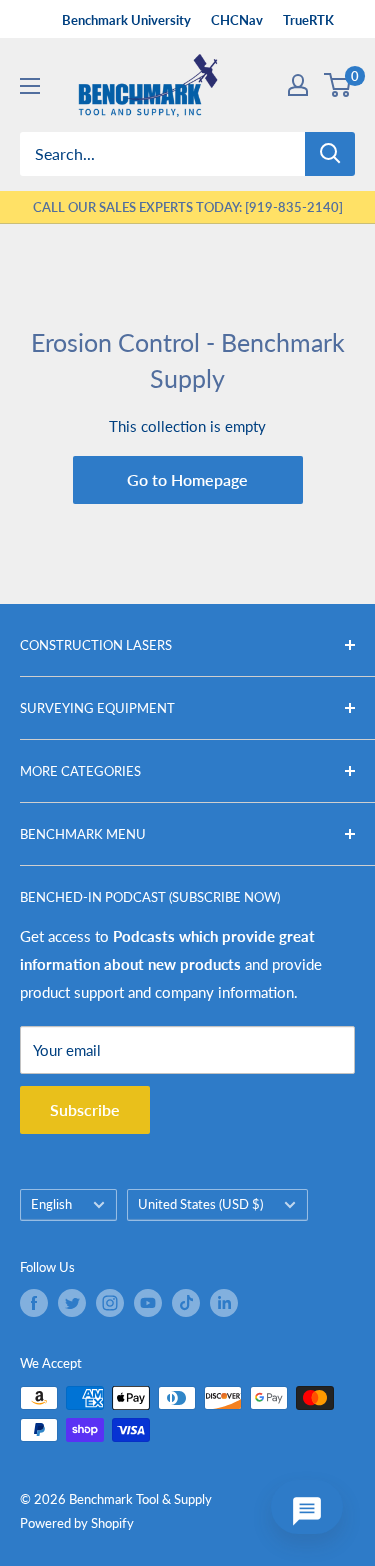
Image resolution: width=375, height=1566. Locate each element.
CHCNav (237, 20)
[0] (338, 85)
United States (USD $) (200, 1204)
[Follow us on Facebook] (34, 1303)
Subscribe (85, 1109)
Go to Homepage (187, 479)
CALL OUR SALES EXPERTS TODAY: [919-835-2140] (188, 207)
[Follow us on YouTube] (148, 1303)
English (51, 1204)
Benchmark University (126, 20)
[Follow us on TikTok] (186, 1303)
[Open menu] (30, 86)
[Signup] (298, 85)
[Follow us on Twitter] (72, 1303)
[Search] (330, 154)
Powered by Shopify (77, 1523)
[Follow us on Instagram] (110, 1303)
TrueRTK (308, 20)
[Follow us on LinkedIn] (224, 1303)
